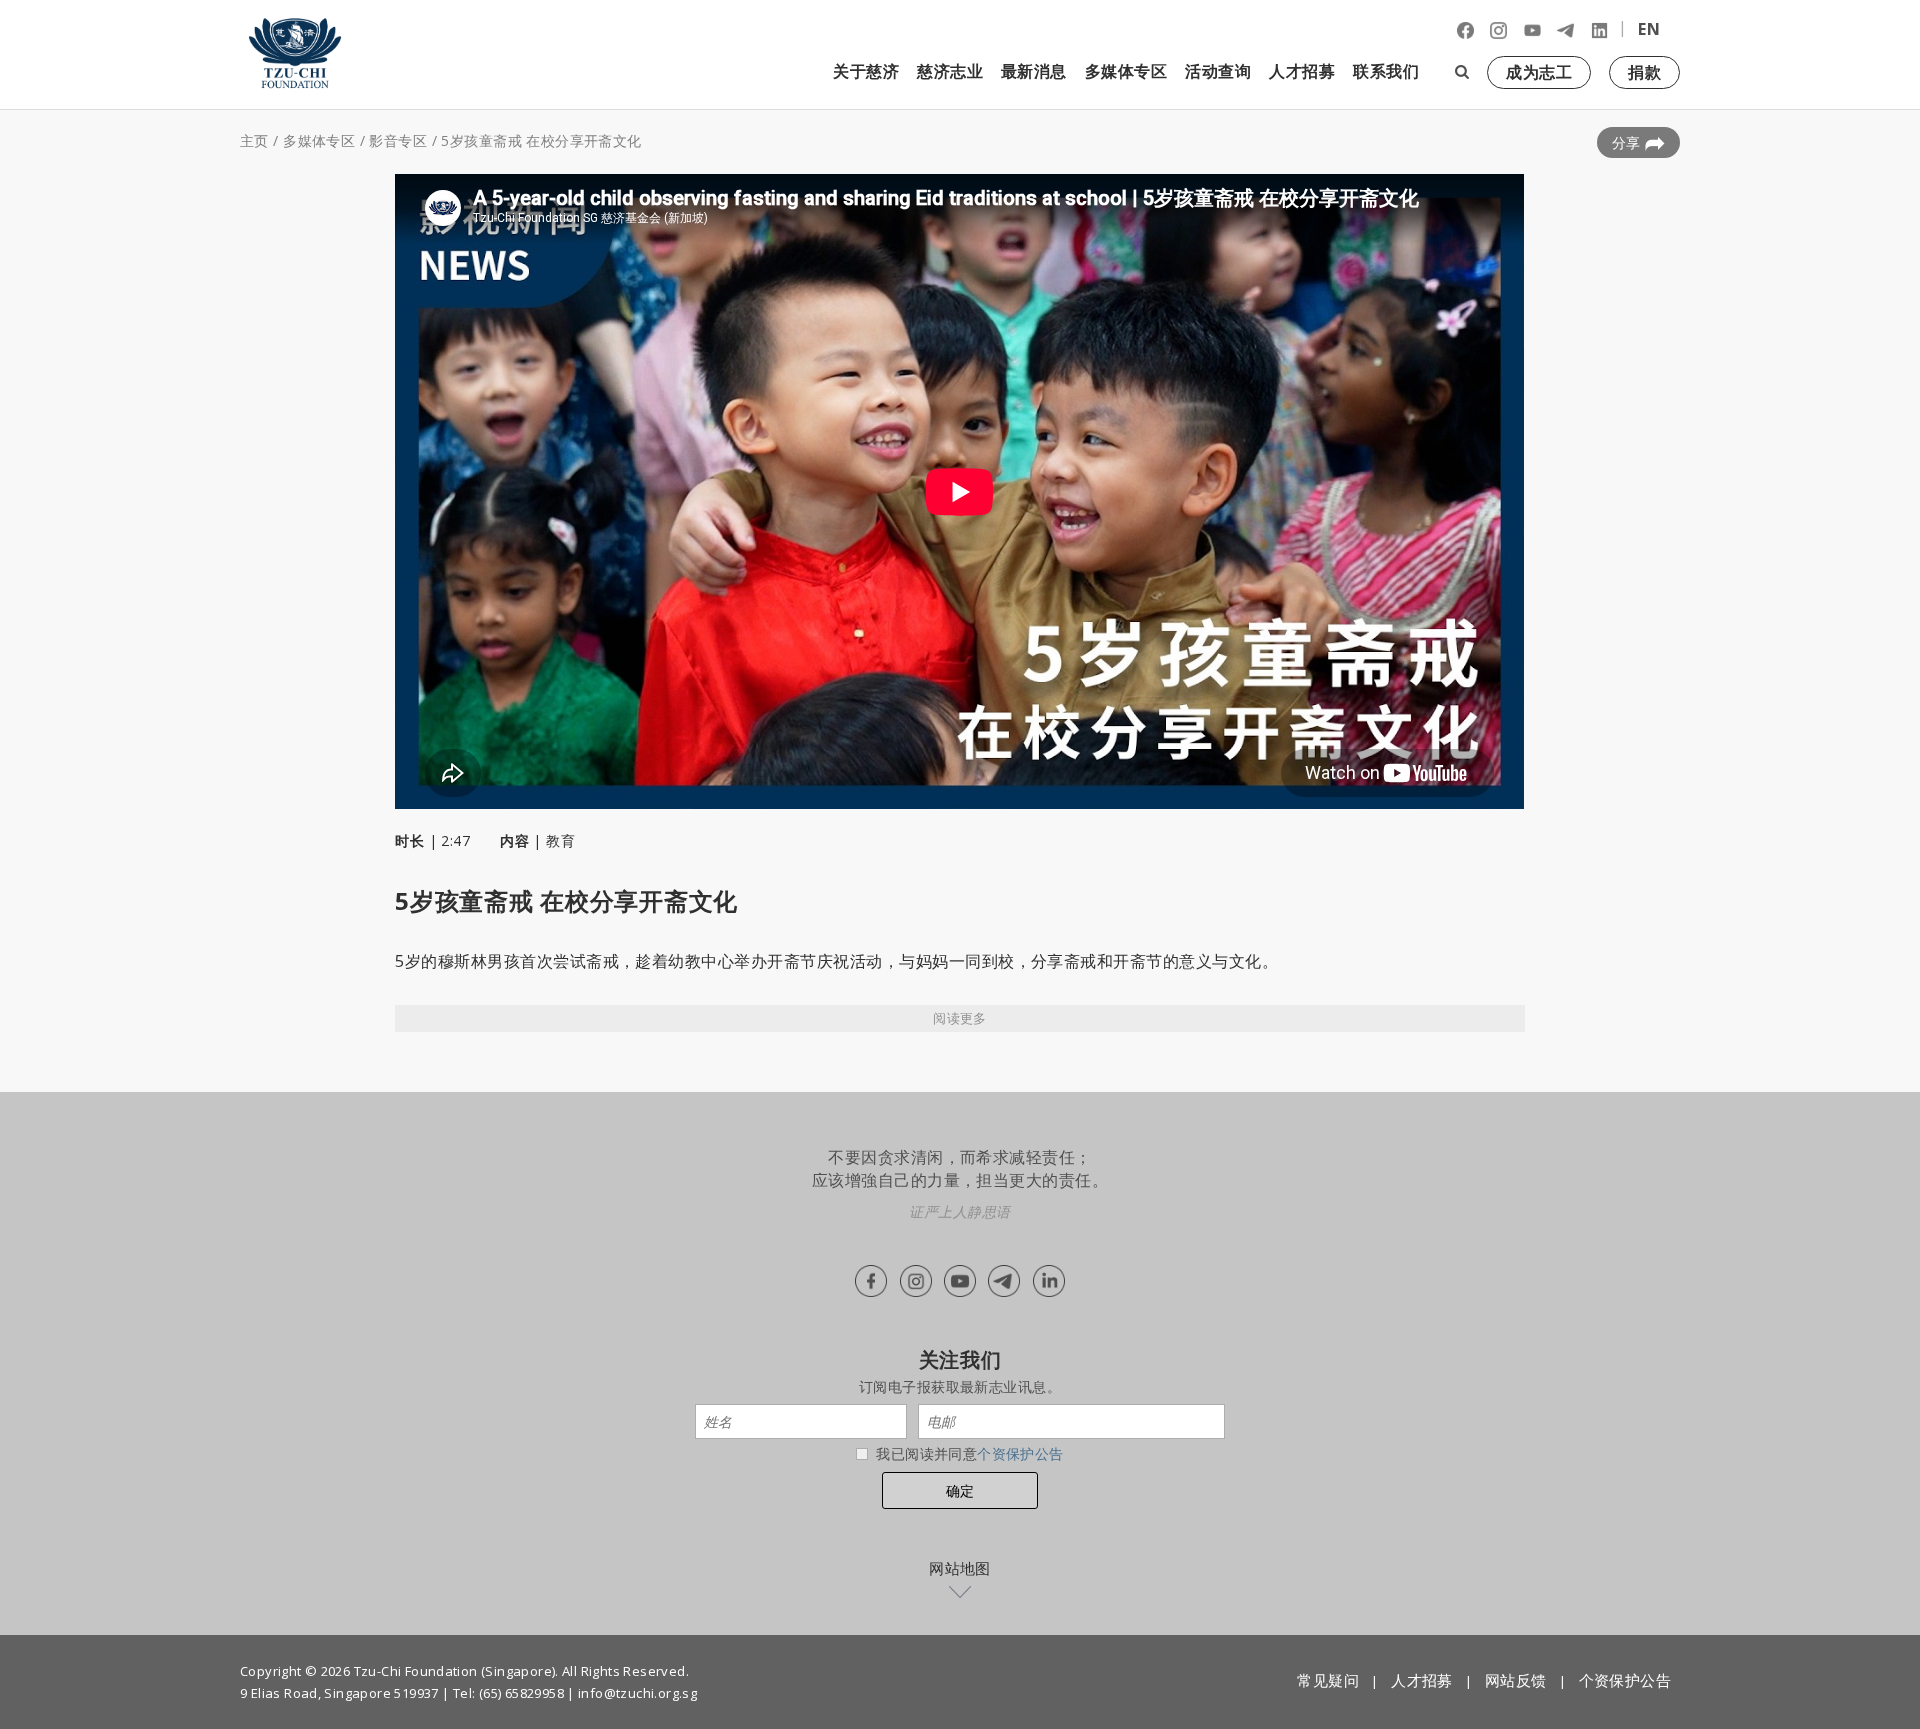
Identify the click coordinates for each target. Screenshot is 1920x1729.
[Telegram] (1565, 29)
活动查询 (1218, 71)
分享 (1628, 142)
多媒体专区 (319, 140)
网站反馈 (1516, 1680)
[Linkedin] (1599, 29)
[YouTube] (1532, 29)
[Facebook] (1465, 29)
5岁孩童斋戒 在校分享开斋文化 (541, 140)
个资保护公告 (1020, 1453)
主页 (254, 140)
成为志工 (1539, 72)
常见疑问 (1328, 1680)
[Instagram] (1498, 29)
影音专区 (398, 140)
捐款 (1644, 72)
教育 (560, 840)
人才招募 (1302, 71)
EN (1649, 29)
